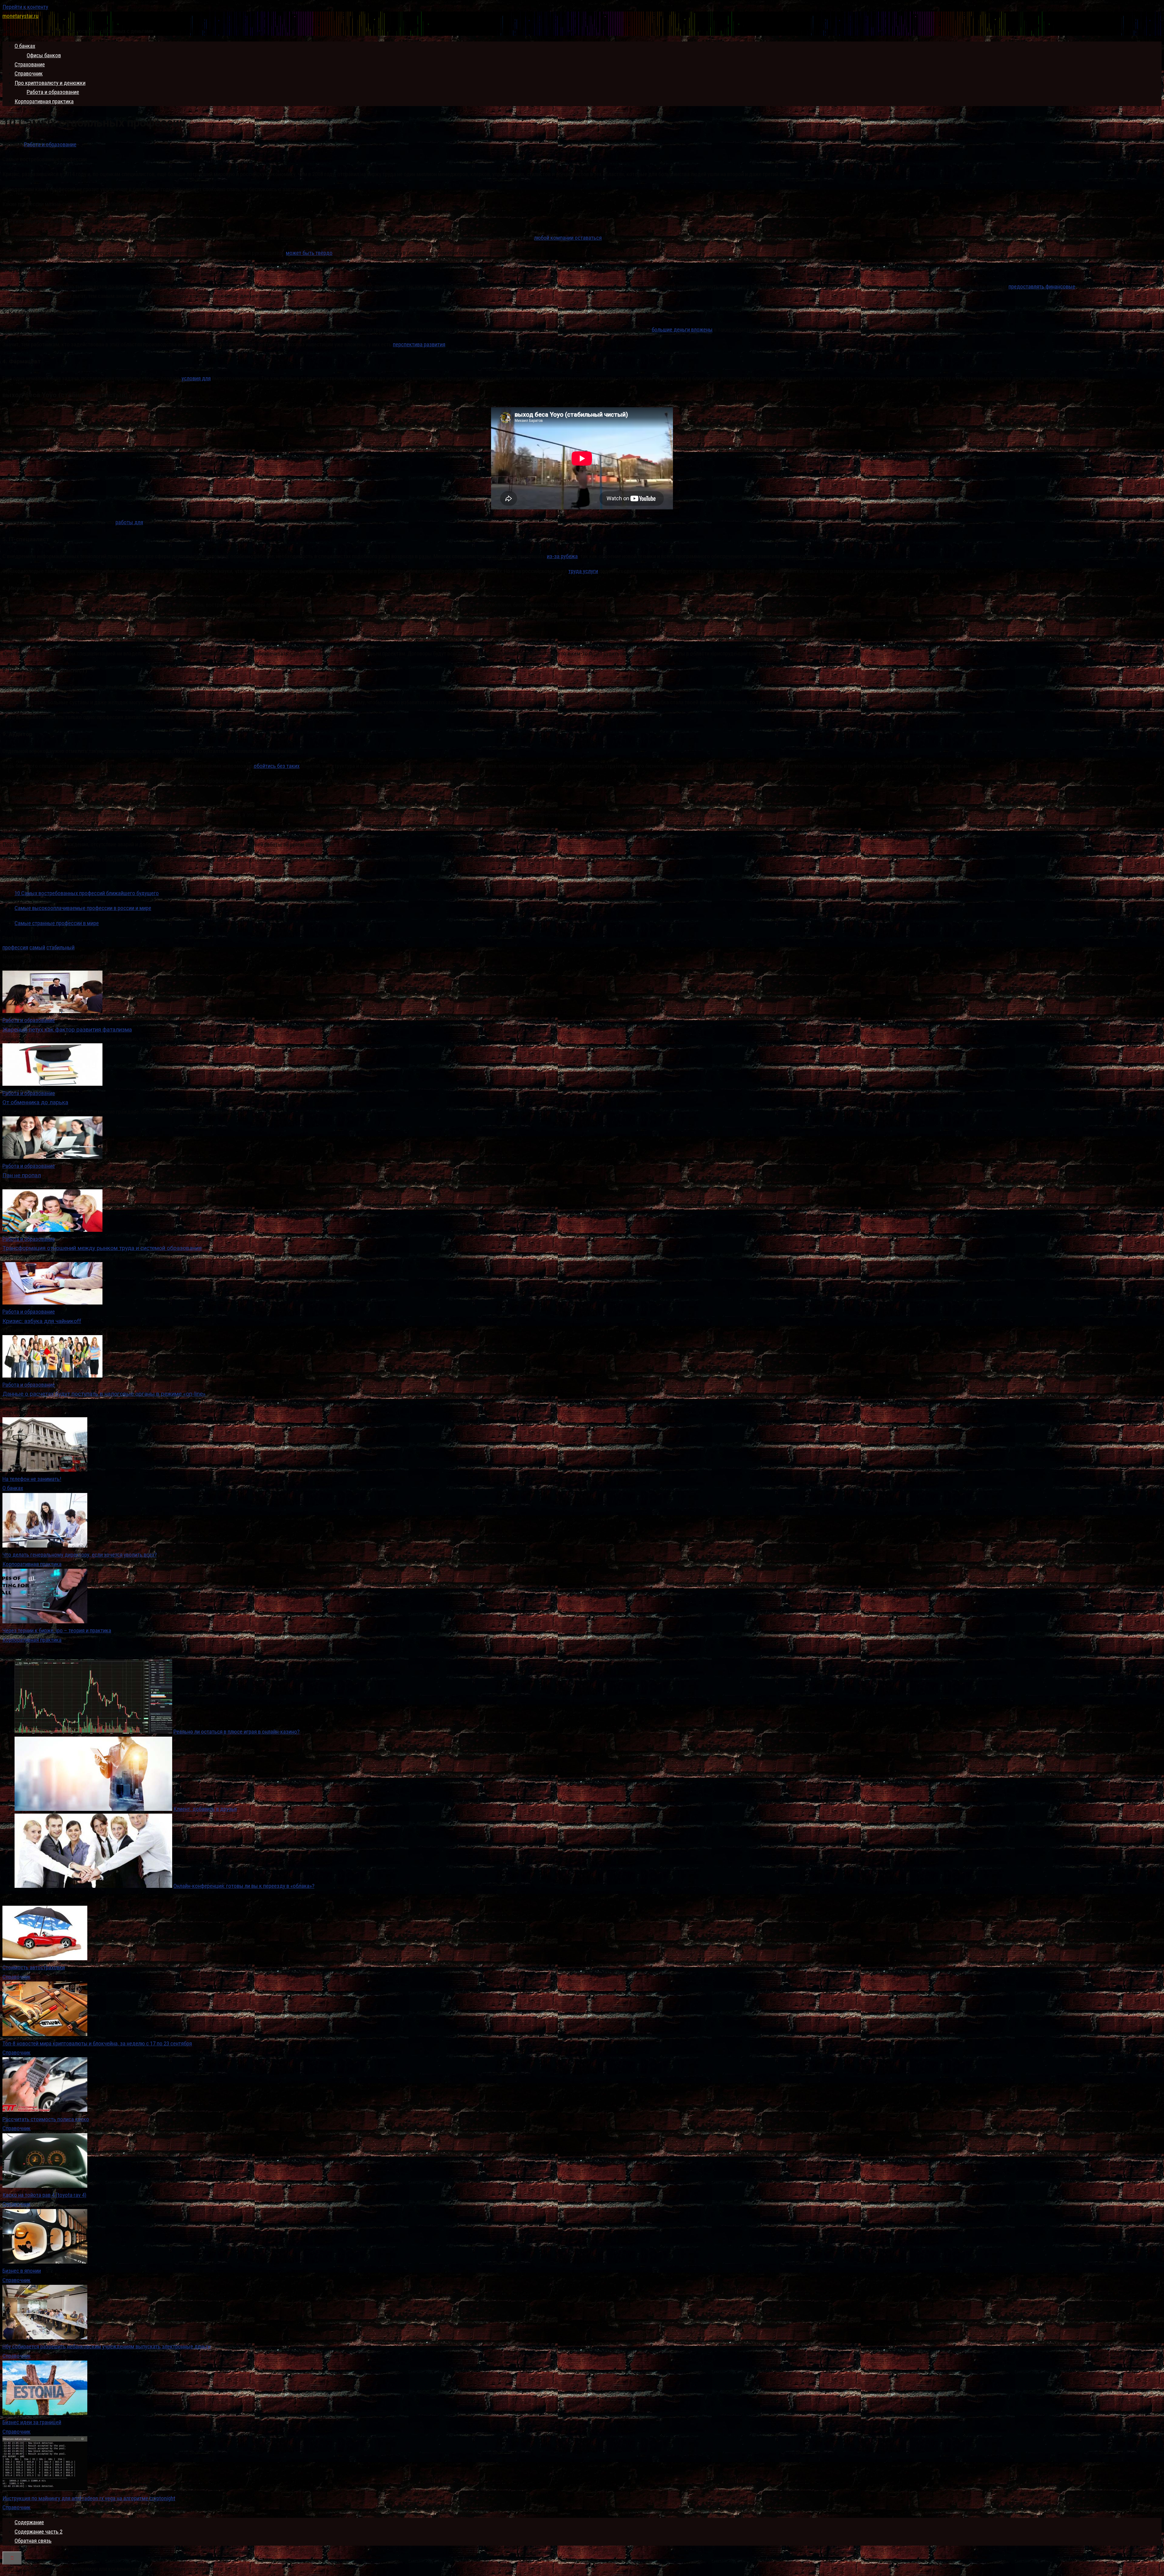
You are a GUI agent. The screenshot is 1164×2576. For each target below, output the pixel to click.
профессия (15, 947)
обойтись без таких (277, 766)
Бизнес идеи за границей (32, 2422)
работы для (129, 522)
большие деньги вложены (682, 330)
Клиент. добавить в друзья (205, 1809)
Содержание (29, 2522)
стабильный (60, 947)
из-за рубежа (562, 556)
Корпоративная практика (44, 101)
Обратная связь (33, 2541)
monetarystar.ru (20, 16)
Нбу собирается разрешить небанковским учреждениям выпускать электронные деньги (107, 2346)
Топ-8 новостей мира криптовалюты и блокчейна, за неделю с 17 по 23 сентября (97, 2043)
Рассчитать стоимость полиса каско (46, 2119)
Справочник (29, 73)
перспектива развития (419, 344)
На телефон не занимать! (32, 1479)
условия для (196, 378)
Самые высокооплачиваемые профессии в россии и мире (83, 908)
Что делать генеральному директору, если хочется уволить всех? (80, 1555)
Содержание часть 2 (38, 2532)
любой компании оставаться (568, 238)
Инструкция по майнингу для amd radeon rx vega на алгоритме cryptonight (89, 2498)
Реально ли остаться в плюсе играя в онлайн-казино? (236, 1732)
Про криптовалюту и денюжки (50, 83)
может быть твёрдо (309, 253)
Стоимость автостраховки (34, 1967)
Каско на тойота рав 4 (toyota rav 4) (44, 2195)
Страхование (30, 64)
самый (37, 947)
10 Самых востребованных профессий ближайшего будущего (87, 893)
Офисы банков (44, 55)
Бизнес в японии (22, 2271)
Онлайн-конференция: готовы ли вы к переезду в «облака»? (244, 1886)
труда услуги (583, 571)
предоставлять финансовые (1042, 287)
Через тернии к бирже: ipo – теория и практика (57, 1630)
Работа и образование (53, 92)
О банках (25, 46)
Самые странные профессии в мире (57, 923)
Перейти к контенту (25, 7)
